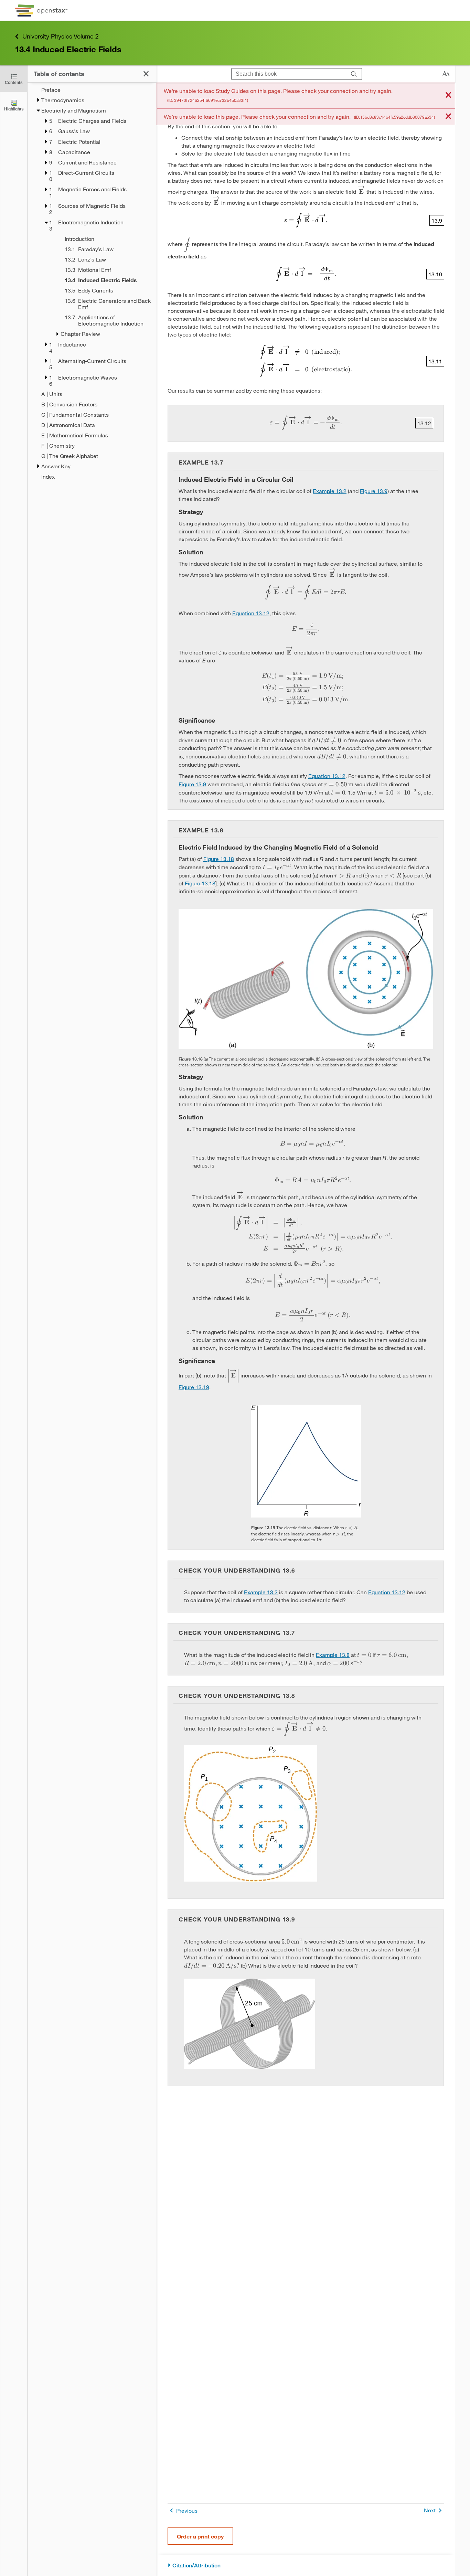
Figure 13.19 (194, 1387)
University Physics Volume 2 (61, 36)
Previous (187, 2510)
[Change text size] (446, 74)
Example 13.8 (333, 1655)
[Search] (354, 74)
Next (430, 2510)
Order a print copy (200, 2536)
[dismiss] (448, 95)
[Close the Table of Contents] (146, 74)
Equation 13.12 (251, 613)
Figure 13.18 (219, 859)
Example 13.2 (330, 491)
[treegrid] (92, 283)
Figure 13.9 (374, 491)
